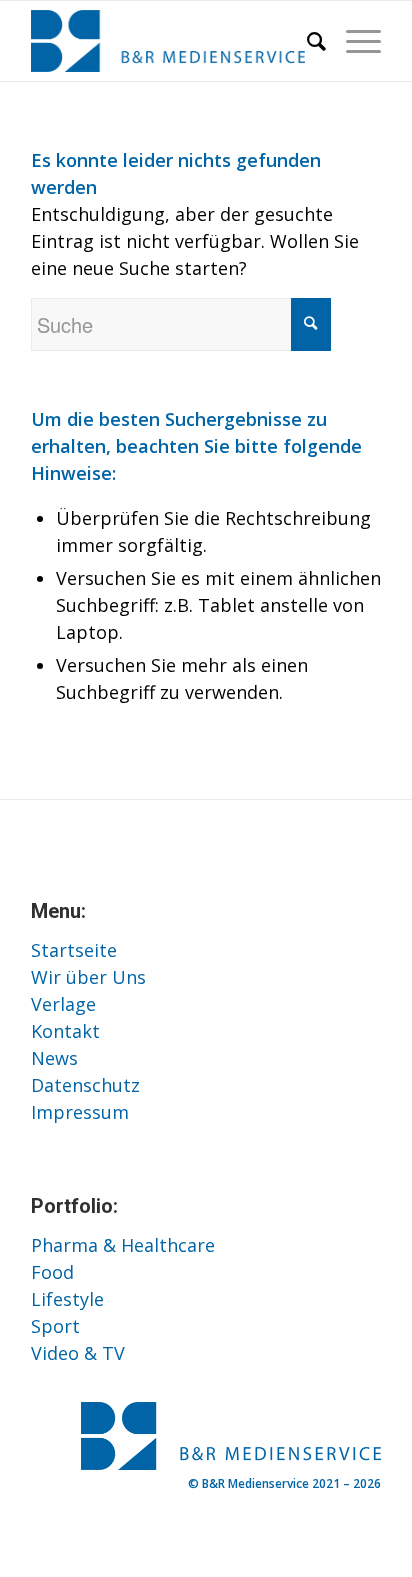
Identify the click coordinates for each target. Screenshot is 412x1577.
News (54, 1058)
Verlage (63, 1004)
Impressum (80, 1112)
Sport (55, 1326)
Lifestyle (67, 1299)
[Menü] (353, 41)
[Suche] (306, 41)
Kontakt (65, 1031)
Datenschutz (85, 1085)
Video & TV (78, 1353)
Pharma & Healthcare (123, 1245)
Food (52, 1272)
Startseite (74, 950)
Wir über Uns (88, 977)
